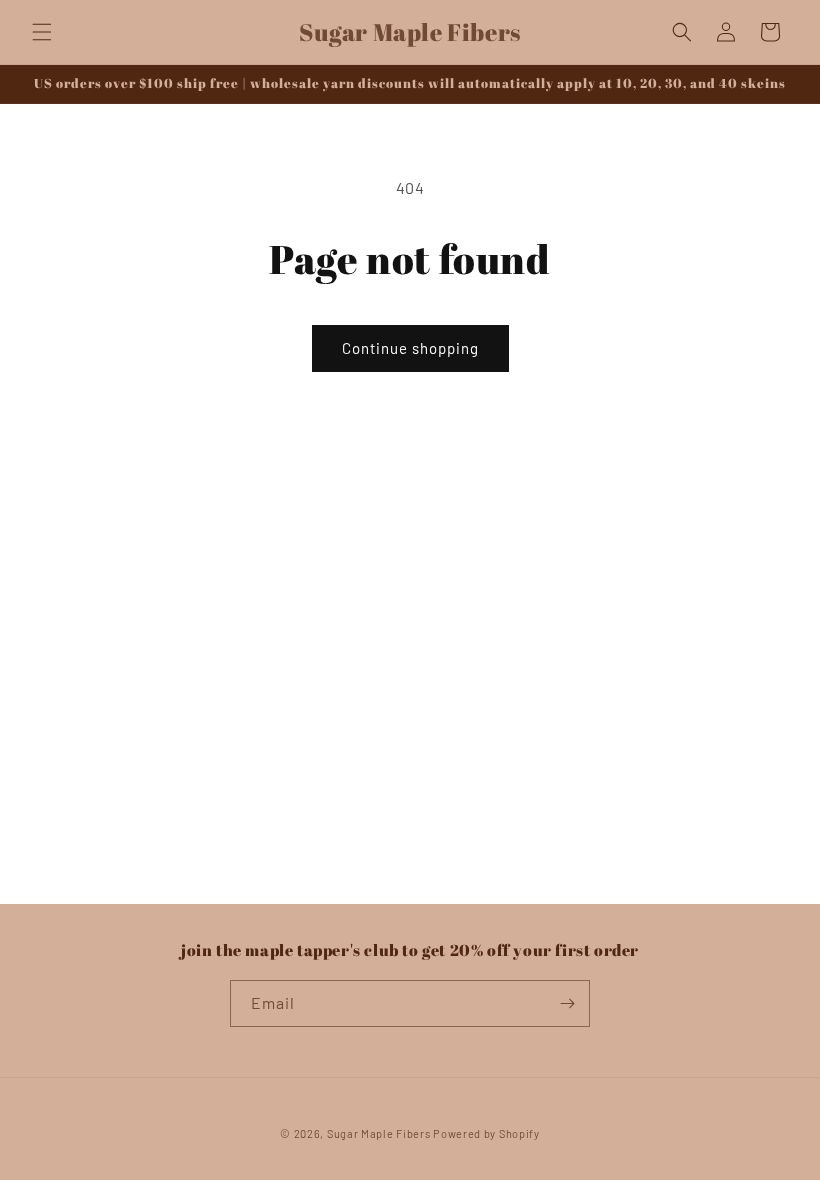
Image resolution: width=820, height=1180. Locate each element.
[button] (42, 32)
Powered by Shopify (486, 1133)
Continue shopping (410, 348)
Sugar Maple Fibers (379, 1133)
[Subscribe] (567, 1003)
